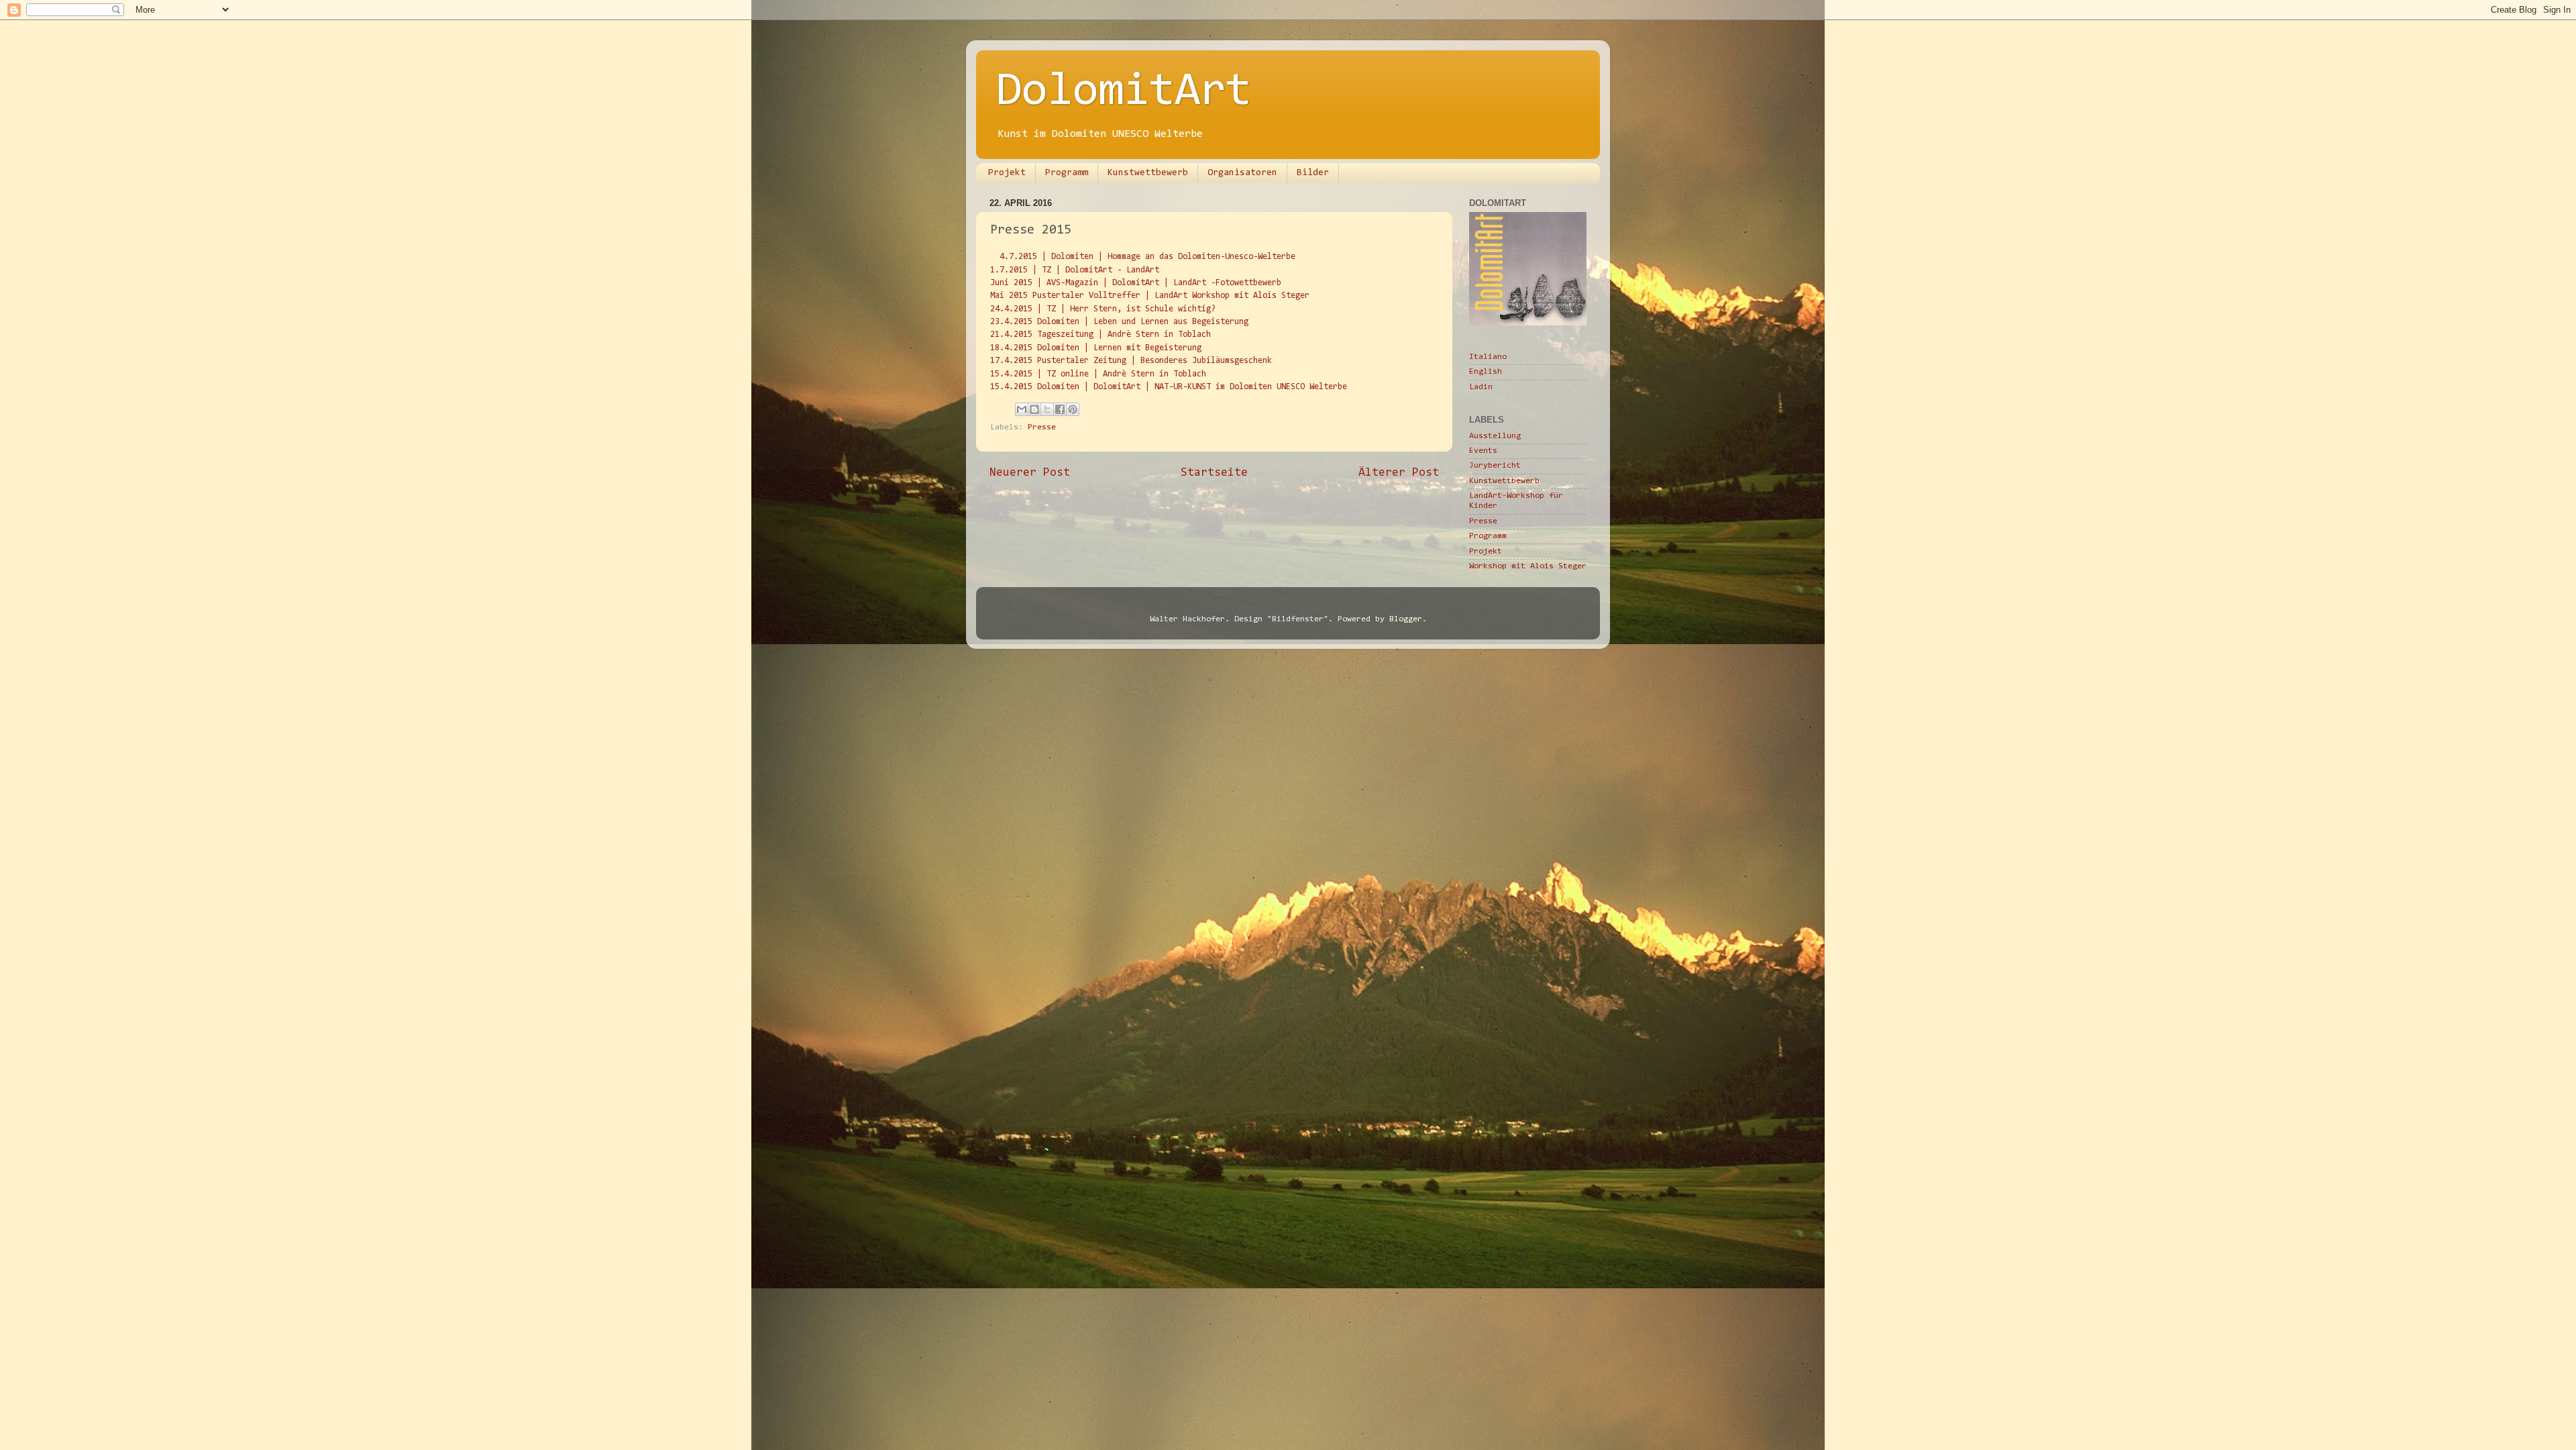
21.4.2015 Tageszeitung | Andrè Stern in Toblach (1101, 334)
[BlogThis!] (1034, 409)
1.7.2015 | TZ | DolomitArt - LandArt (1075, 270)
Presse (1042, 427)
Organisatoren (1242, 173)
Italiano (1488, 357)
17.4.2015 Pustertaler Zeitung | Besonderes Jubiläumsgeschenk (1131, 361)
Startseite (1214, 473)
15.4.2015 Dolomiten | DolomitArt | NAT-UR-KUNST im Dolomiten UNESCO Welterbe (1169, 387)
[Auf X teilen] (1047, 409)
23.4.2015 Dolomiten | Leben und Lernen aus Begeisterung (1119, 322)
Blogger (1406, 619)
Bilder (1313, 173)
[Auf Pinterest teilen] (1073, 409)
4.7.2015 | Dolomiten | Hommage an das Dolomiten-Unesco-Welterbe (1147, 257)
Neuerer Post (1030, 473)
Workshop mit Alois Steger (1528, 566)
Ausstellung (1495, 436)
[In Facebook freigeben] (1060, 409)
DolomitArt (1124, 93)
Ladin (1481, 387)
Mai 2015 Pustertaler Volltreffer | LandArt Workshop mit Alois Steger (1150, 296)
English (1486, 372)
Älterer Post (1399, 473)
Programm (1067, 173)
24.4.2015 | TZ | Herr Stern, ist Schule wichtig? (1103, 309)
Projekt (1007, 173)
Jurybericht (1495, 466)
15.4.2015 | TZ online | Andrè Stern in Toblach (1098, 374)
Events (1483, 451)
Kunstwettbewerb (1148, 173)
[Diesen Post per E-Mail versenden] (1022, 409)
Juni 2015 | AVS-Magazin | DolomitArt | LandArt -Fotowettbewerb (1136, 283)
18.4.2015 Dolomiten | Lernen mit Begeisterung (1096, 348)
